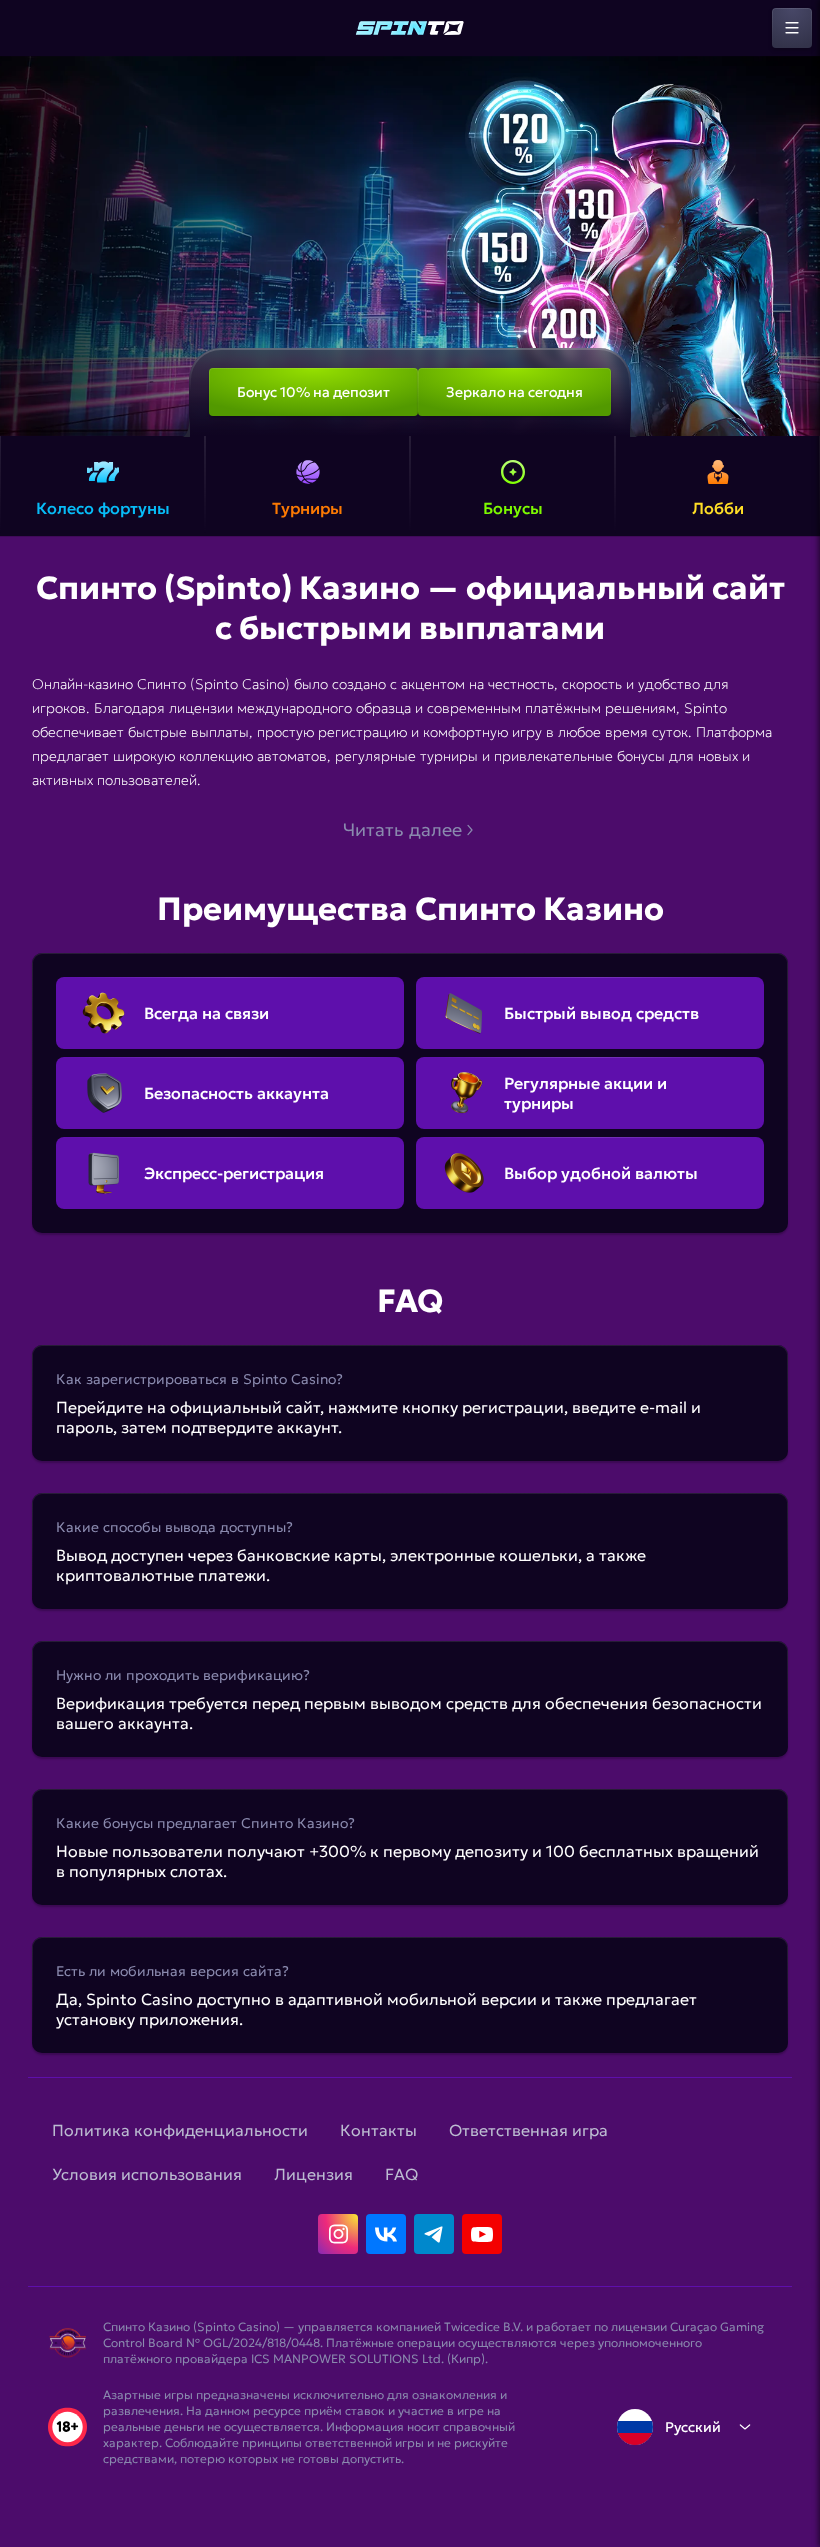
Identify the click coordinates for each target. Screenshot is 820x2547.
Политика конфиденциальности (180, 2130)
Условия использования (147, 2174)
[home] (410, 28)
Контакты (378, 2130)
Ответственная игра (528, 2130)
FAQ (401, 2174)
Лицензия (313, 2174)
